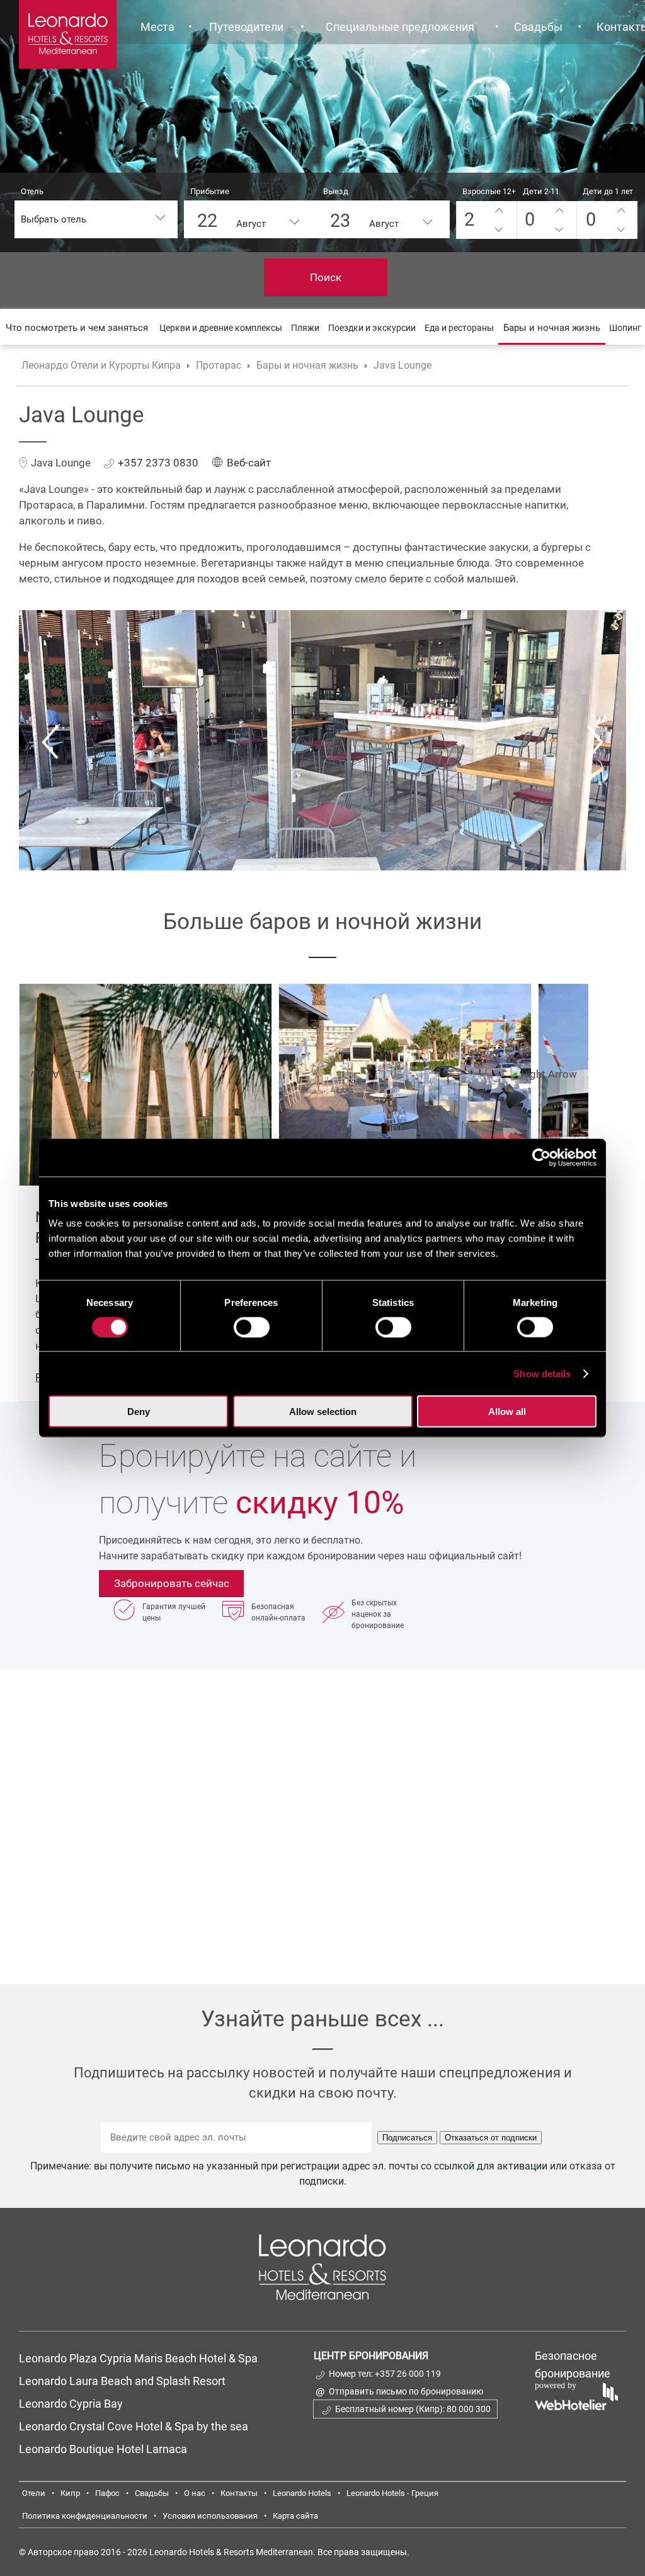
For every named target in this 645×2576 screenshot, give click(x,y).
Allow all (507, 1412)
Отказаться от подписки (491, 2138)
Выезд (336, 191)
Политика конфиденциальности (85, 2516)
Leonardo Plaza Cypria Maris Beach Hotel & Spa (140, 2358)
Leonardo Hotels (302, 2493)
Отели (34, 2493)
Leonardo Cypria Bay (71, 2404)
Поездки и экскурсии (372, 328)
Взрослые (489, 191)
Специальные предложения (400, 27)
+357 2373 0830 (158, 463)
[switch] (252, 1327)
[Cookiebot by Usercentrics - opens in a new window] (541, 1157)
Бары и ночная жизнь (552, 328)
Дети (541, 191)
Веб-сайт (249, 463)
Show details (542, 1373)
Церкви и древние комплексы (221, 328)
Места (157, 27)
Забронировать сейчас (172, 1583)
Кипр (70, 2493)
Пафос (107, 2493)
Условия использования (210, 2516)
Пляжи (305, 328)
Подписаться (407, 2138)
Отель (32, 191)
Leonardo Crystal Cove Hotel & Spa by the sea (134, 2426)
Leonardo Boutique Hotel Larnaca (103, 2449)
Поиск (326, 277)
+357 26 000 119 (408, 2374)
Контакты (239, 2493)
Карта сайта (295, 2516)
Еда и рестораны (459, 328)
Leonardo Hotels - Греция (392, 2493)
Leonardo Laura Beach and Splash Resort (122, 2381)
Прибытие (210, 191)
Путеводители (246, 27)
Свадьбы (538, 27)
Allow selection (323, 1412)
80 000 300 (469, 2409)
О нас (195, 2493)
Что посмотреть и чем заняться (77, 328)
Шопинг (625, 328)
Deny (139, 1412)
